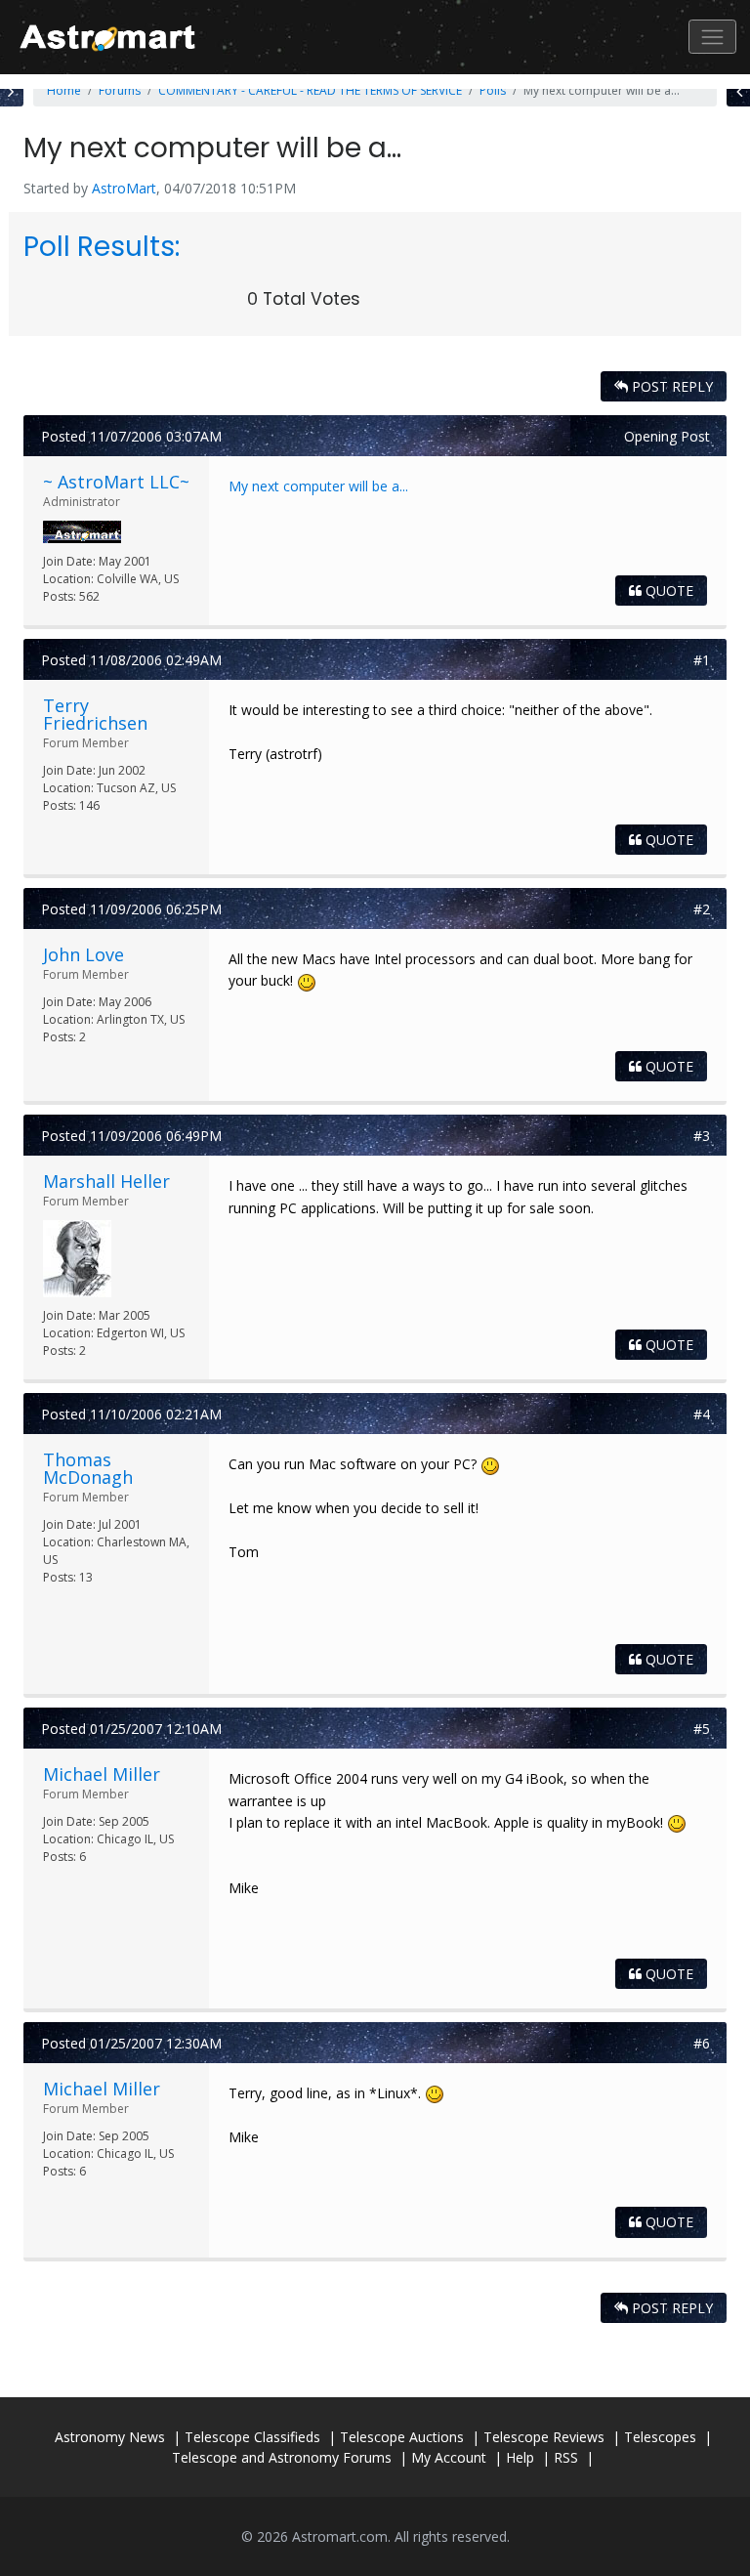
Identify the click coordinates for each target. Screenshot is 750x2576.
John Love (83, 954)
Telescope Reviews (544, 2437)
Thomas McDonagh (88, 1468)
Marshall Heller (106, 1181)
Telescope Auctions (402, 2437)
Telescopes (660, 2437)
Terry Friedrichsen (95, 714)
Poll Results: (102, 247)
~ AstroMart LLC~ (116, 482)
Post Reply (670, 386)
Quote (667, 591)
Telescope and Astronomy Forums (282, 2457)
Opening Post (667, 436)
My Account (449, 2457)
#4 (702, 1414)
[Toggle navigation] (712, 37)
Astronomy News (110, 2437)
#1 (702, 660)
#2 (702, 909)
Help (520, 2457)
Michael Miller (102, 1774)
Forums (120, 90)
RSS (566, 2457)
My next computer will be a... (318, 486)
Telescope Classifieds (252, 2437)
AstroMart (124, 188)
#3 (702, 1136)
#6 (702, 2043)
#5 (702, 1729)
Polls (493, 90)
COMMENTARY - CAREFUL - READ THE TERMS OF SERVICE (310, 90)
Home (64, 90)
